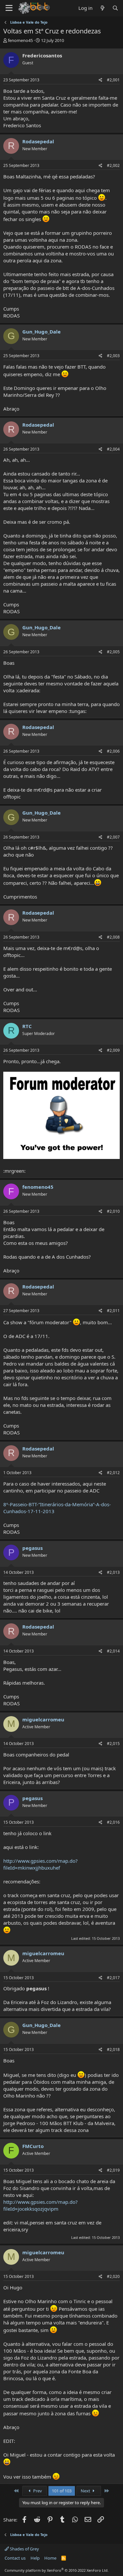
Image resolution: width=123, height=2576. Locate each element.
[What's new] (102, 8)
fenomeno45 (20, 40)
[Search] (115, 8)
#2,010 (113, 1211)
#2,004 (113, 449)
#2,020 (113, 2276)
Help (35, 2558)
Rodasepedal (38, 141)
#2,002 (113, 165)
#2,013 (113, 1572)
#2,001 (113, 80)
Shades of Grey (24, 2549)
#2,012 (113, 1473)
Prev (37, 2491)
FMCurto (33, 2146)
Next (86, 2491)
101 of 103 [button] (62, 2491)
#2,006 (113, 751)
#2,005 (113, 652)
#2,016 (113, 1822)
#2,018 (113, 2049)
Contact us (15, 2558)
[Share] (101, 80)
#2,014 (113, 1651)
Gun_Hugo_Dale (41, 332)
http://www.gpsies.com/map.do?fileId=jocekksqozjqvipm (41, 2205)
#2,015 (113, 1744)
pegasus (32, 1548)
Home (50, 2558)
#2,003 (113, 356)
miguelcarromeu (43, 1719)
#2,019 (113, 2170)
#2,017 (113, 1978)
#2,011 (113, 1311)
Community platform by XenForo (57, 2570)
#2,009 (113, 1050)
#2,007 (113, 837)
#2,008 (113, 937)
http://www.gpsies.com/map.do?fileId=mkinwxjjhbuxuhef (41, 1864)
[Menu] (9, 8)
